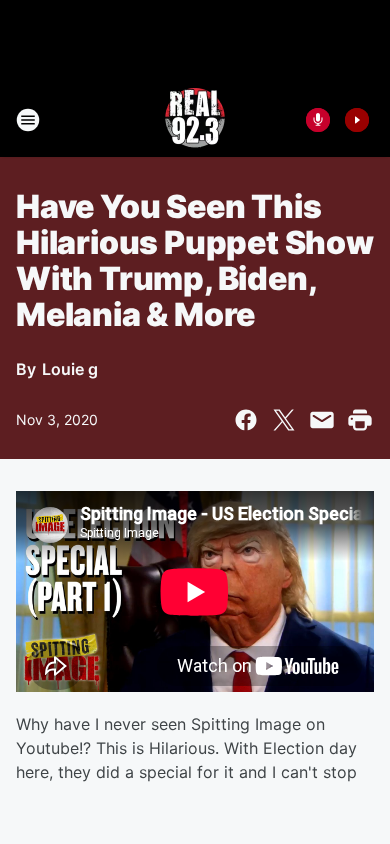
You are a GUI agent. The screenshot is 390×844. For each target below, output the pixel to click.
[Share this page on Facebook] (246, 420)
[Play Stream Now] (357, 120)
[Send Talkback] (318, 120)
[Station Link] (195, 120)
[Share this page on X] (284, 420)
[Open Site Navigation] (28, 120)
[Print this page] (360, 420)
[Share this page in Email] (322, 420)
